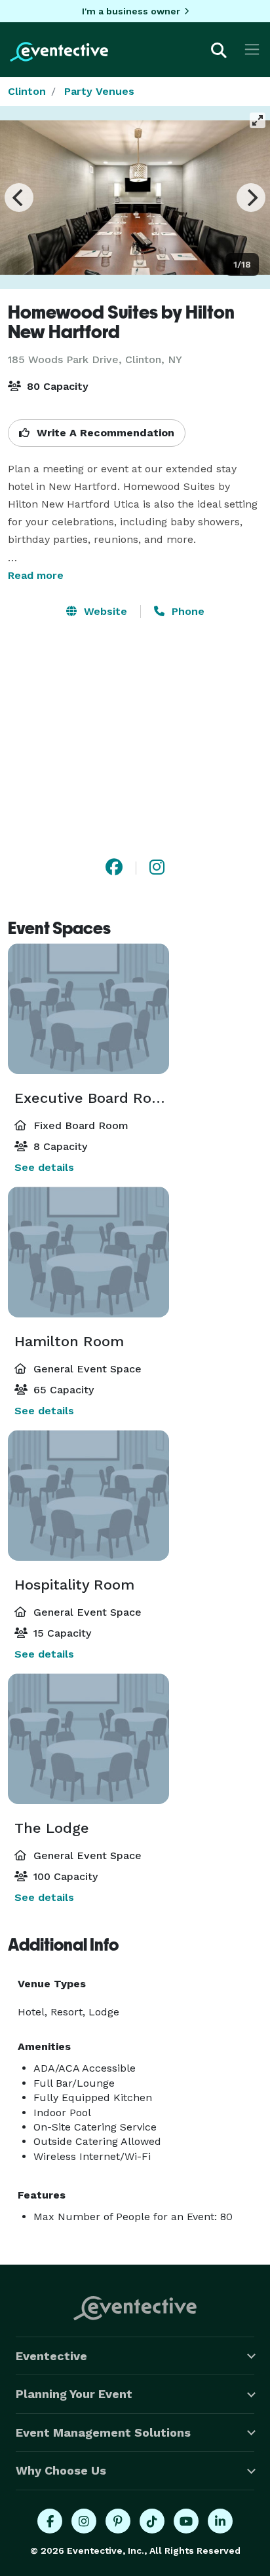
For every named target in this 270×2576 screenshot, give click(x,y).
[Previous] (19, 198)
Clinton (27, 91)
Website (104, 611)
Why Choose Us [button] (61, 2470)
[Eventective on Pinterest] (118, 2521)
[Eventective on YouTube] (186, 2521)
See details (44, 1167)
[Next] (251, 198)
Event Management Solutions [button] (103, 2432)
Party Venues (99, 91)
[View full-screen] (258, 120)
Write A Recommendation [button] (104, 433)
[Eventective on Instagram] (84, 2521)
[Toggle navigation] (252, 49)
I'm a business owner (131, 11)
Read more (36, 575)
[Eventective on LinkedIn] (220, 2521)
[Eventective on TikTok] (152, 2521)
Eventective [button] (51, 2356)
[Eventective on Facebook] (50, 2521)
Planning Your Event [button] (74, 2394)
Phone (186, 611)
